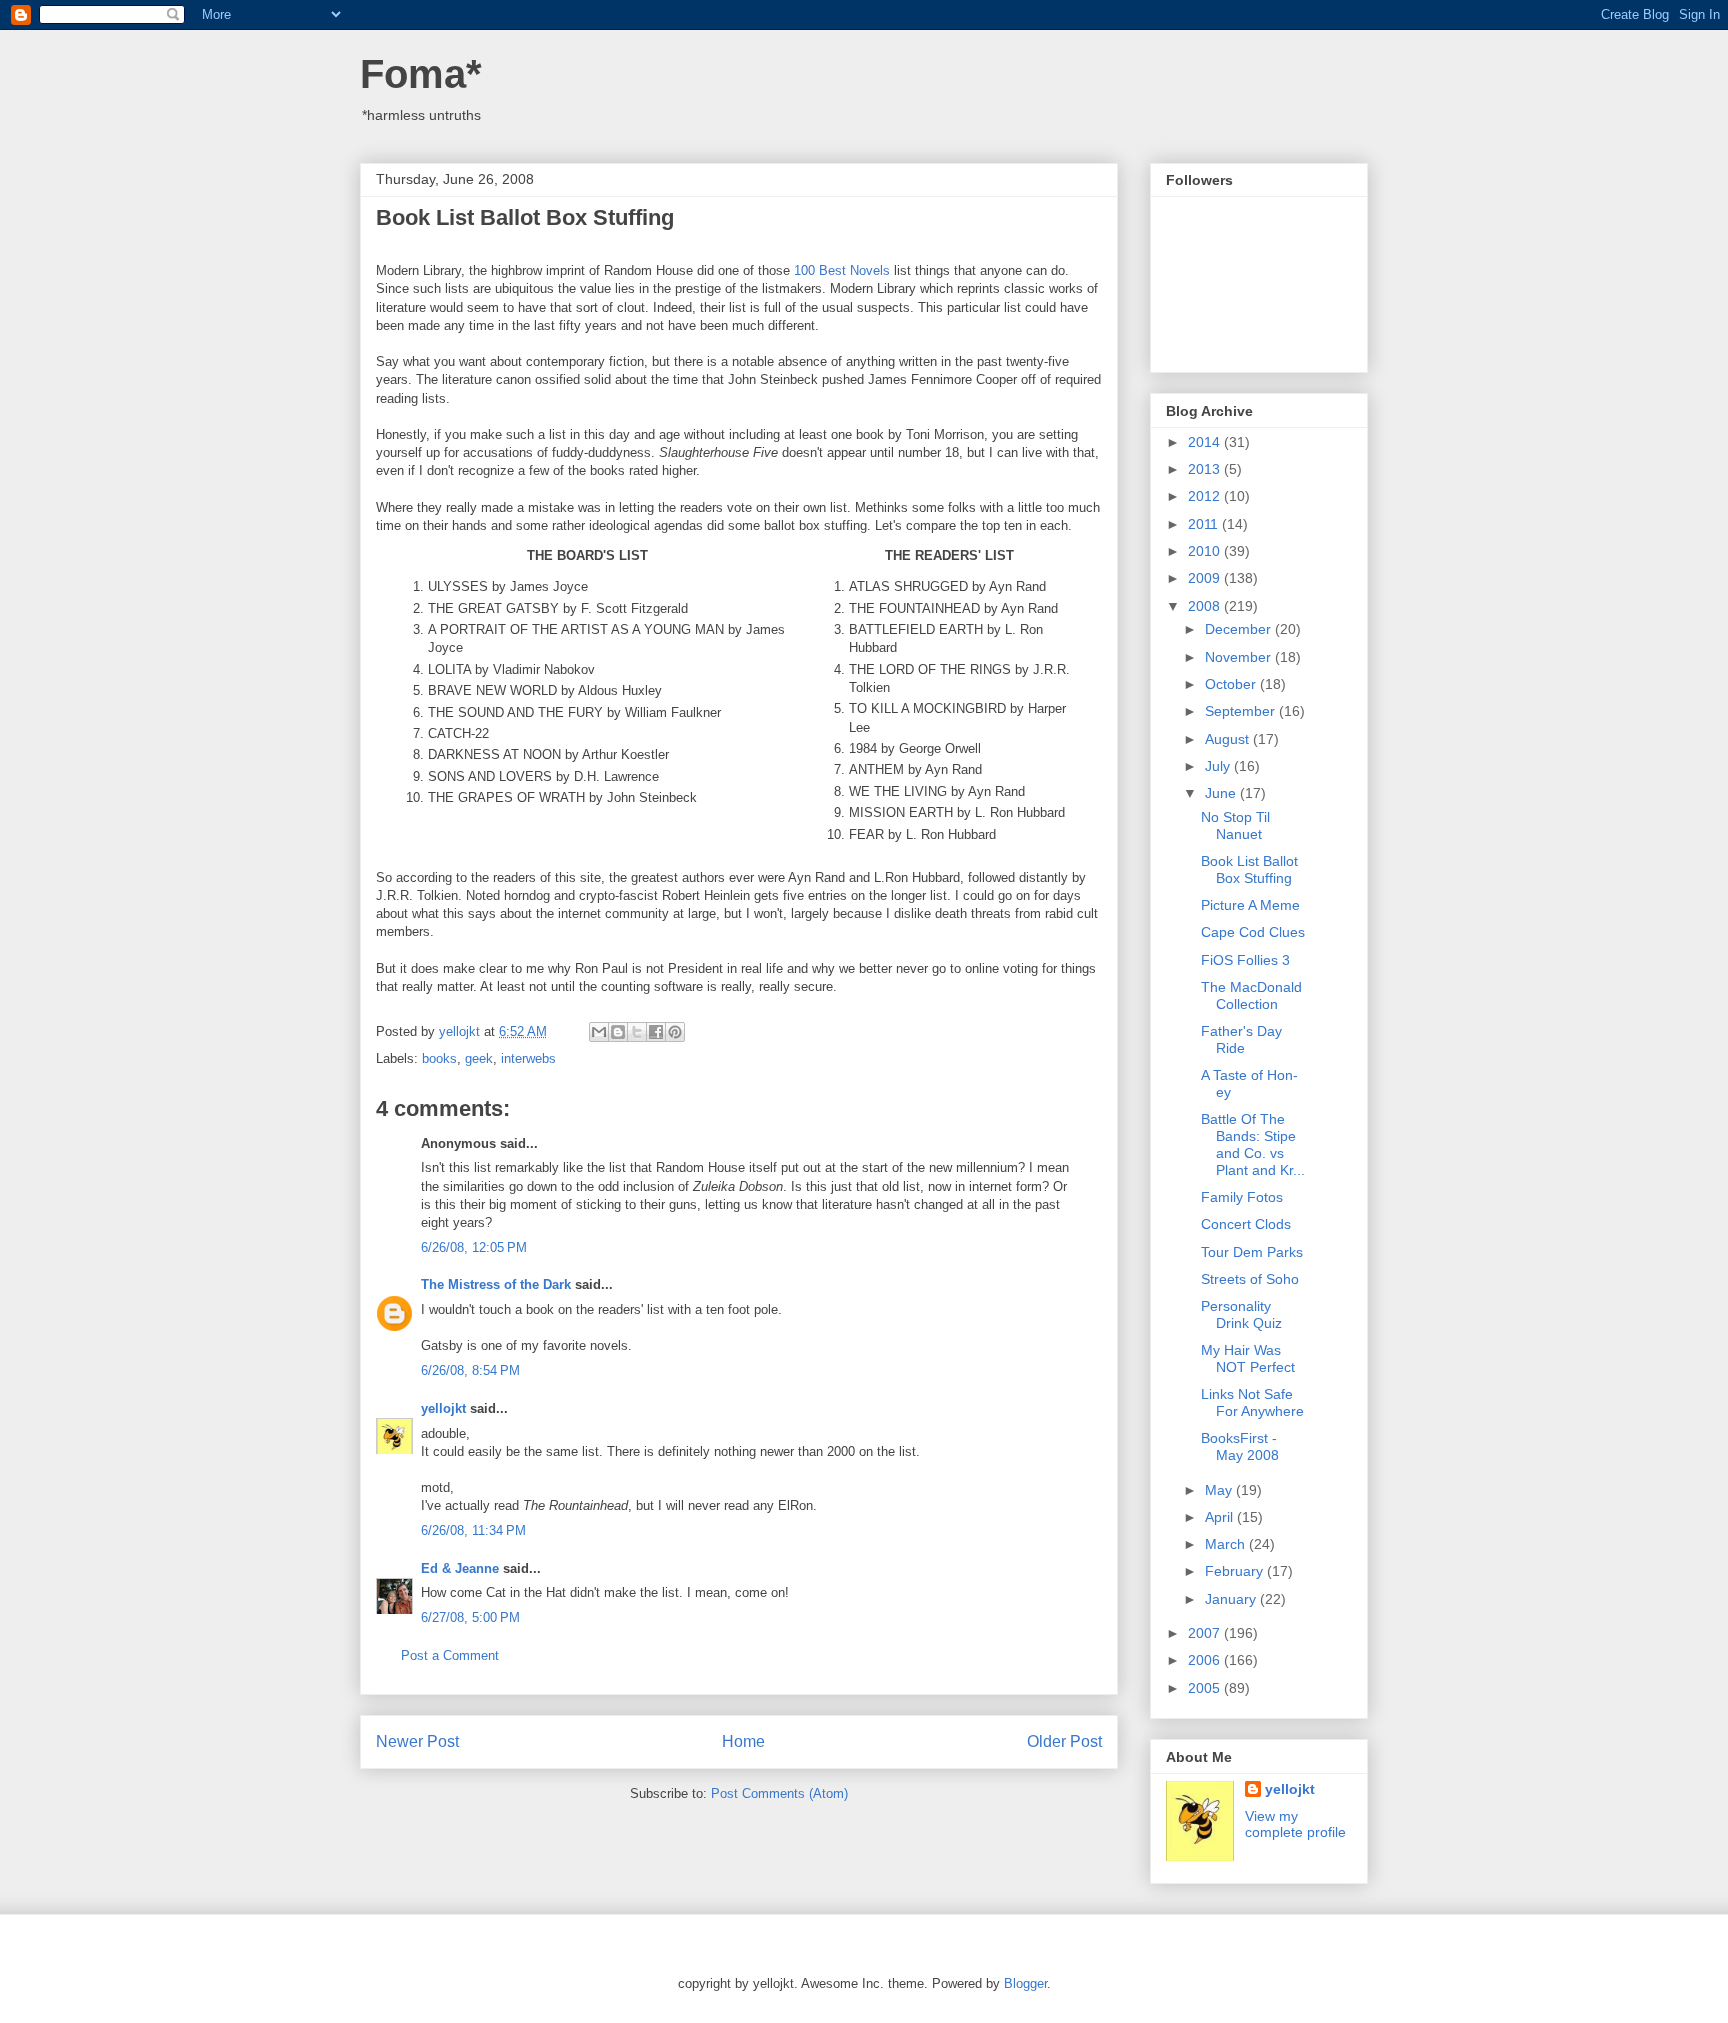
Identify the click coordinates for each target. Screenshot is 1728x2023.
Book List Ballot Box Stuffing (1249, 869)
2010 (1206, 551)
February (1236, 1571)
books (439, 1058)
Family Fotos (1242, 1197)
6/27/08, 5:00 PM (470, 1617)
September (1242, 711)
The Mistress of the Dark (496, 1284)
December (1240, 629)
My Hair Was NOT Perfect (1248, 1358)
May (1220, 1490)
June (1222, 793)
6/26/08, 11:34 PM (473, 1530)
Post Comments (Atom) (779, 1793)
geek (479, 1058)
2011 (1205, 524)
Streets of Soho (1250, 1279)
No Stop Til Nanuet (1235, 825)
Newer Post (417, 1741)
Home (743, 1741)
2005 (1206, 1688)
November (1240, 657)
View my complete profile (1295, 1824)
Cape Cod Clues (1253, 932)
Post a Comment (450, 1655)
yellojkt (443, 1408)
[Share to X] (637, 1032)
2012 (1206, 496)
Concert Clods (1246, 1224)
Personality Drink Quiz (1241, 1314)
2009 (1206, 578)
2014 (1206, 442)
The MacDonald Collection (1251, 995)
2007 (1206, 1633)
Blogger (1025, 1983)
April (1221, 1517)
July (1219, 766)
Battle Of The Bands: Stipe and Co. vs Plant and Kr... (1253, 1144)
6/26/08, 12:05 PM (474, 1247)
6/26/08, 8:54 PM (470, 1370)
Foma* (421, 74)
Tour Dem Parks (1252, 1252)
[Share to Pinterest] (675, 1032)
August (1229, 739)
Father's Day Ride (1241, 1039)
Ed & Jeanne (460, 1568)
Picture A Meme (1250, 905)
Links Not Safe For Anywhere (1252, 1402)
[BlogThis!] (618, 1032)
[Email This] (599, 1032)
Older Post (1064, 1741)
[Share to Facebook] (656, 1032)
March (1227, 1544)
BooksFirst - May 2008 (1240, 1446)
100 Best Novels (842, 270)
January (1232, 1599)
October (1232, 684)
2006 (1206, 1660)
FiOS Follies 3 (1245, 960)
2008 (1206, 606)
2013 (1206, 469)
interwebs (528, 1058)
